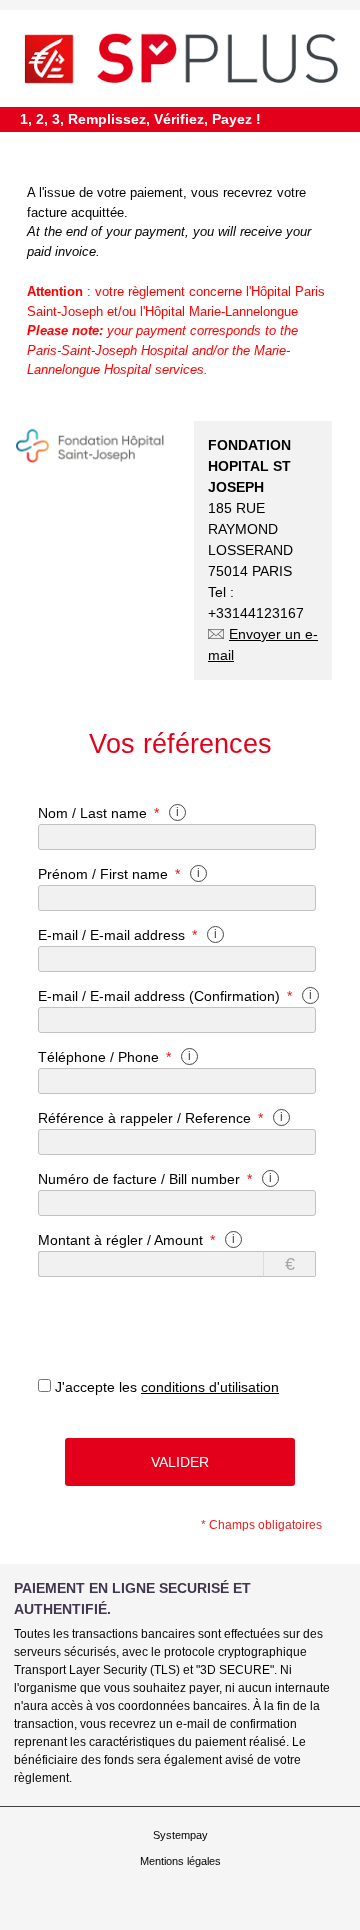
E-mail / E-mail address (111, 935)
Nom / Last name (92, 813)
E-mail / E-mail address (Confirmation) (159, 996)
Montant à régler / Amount (120, 1240)
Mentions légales (180, 1861)
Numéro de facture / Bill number (139, 1179)
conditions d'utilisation (210, 1387)
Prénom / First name (103, 874)
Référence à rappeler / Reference (144, 1118)
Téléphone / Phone (98, 1057)
